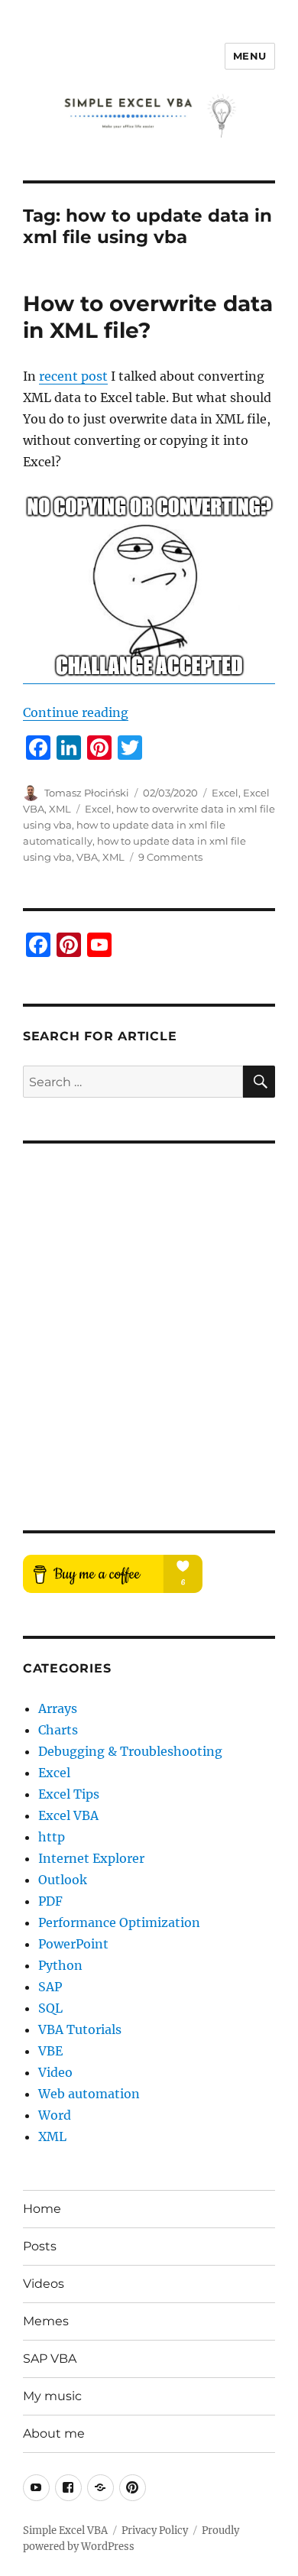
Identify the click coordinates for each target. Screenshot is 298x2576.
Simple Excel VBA (65, 2531)
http (52, 1837)
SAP (50, 1987)
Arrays (58, 1708)
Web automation (89, 2094)
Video (55, 2072)
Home (42, 2209)
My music (52, 2396)
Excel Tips (69, 1794)
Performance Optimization (119, 1922)
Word (55, 2115)
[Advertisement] (149, 1326)
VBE (50, 2051)
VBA (87, 857)
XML (60, 809)
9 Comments (170, 857)
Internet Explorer (91, 1858)
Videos (44, 2284)
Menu (250, 56)
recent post (73, 376)
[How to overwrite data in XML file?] (149, 589)
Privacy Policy (155, 2531)
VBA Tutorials (80, 2029)
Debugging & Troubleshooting (130, 1751)
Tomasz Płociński (87, 793)
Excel (225, 793)
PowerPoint (73, 1944)
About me (54, 2433)
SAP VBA (50, 2359)
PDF (50, 1901)
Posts (40, 2246)
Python (60, 1965)
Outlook (63, 1880)
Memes (46, 2321)
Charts (58, 1730)
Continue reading (76, 712)
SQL (50, 2008)
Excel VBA (68, 1815)
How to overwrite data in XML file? (148, 317)
